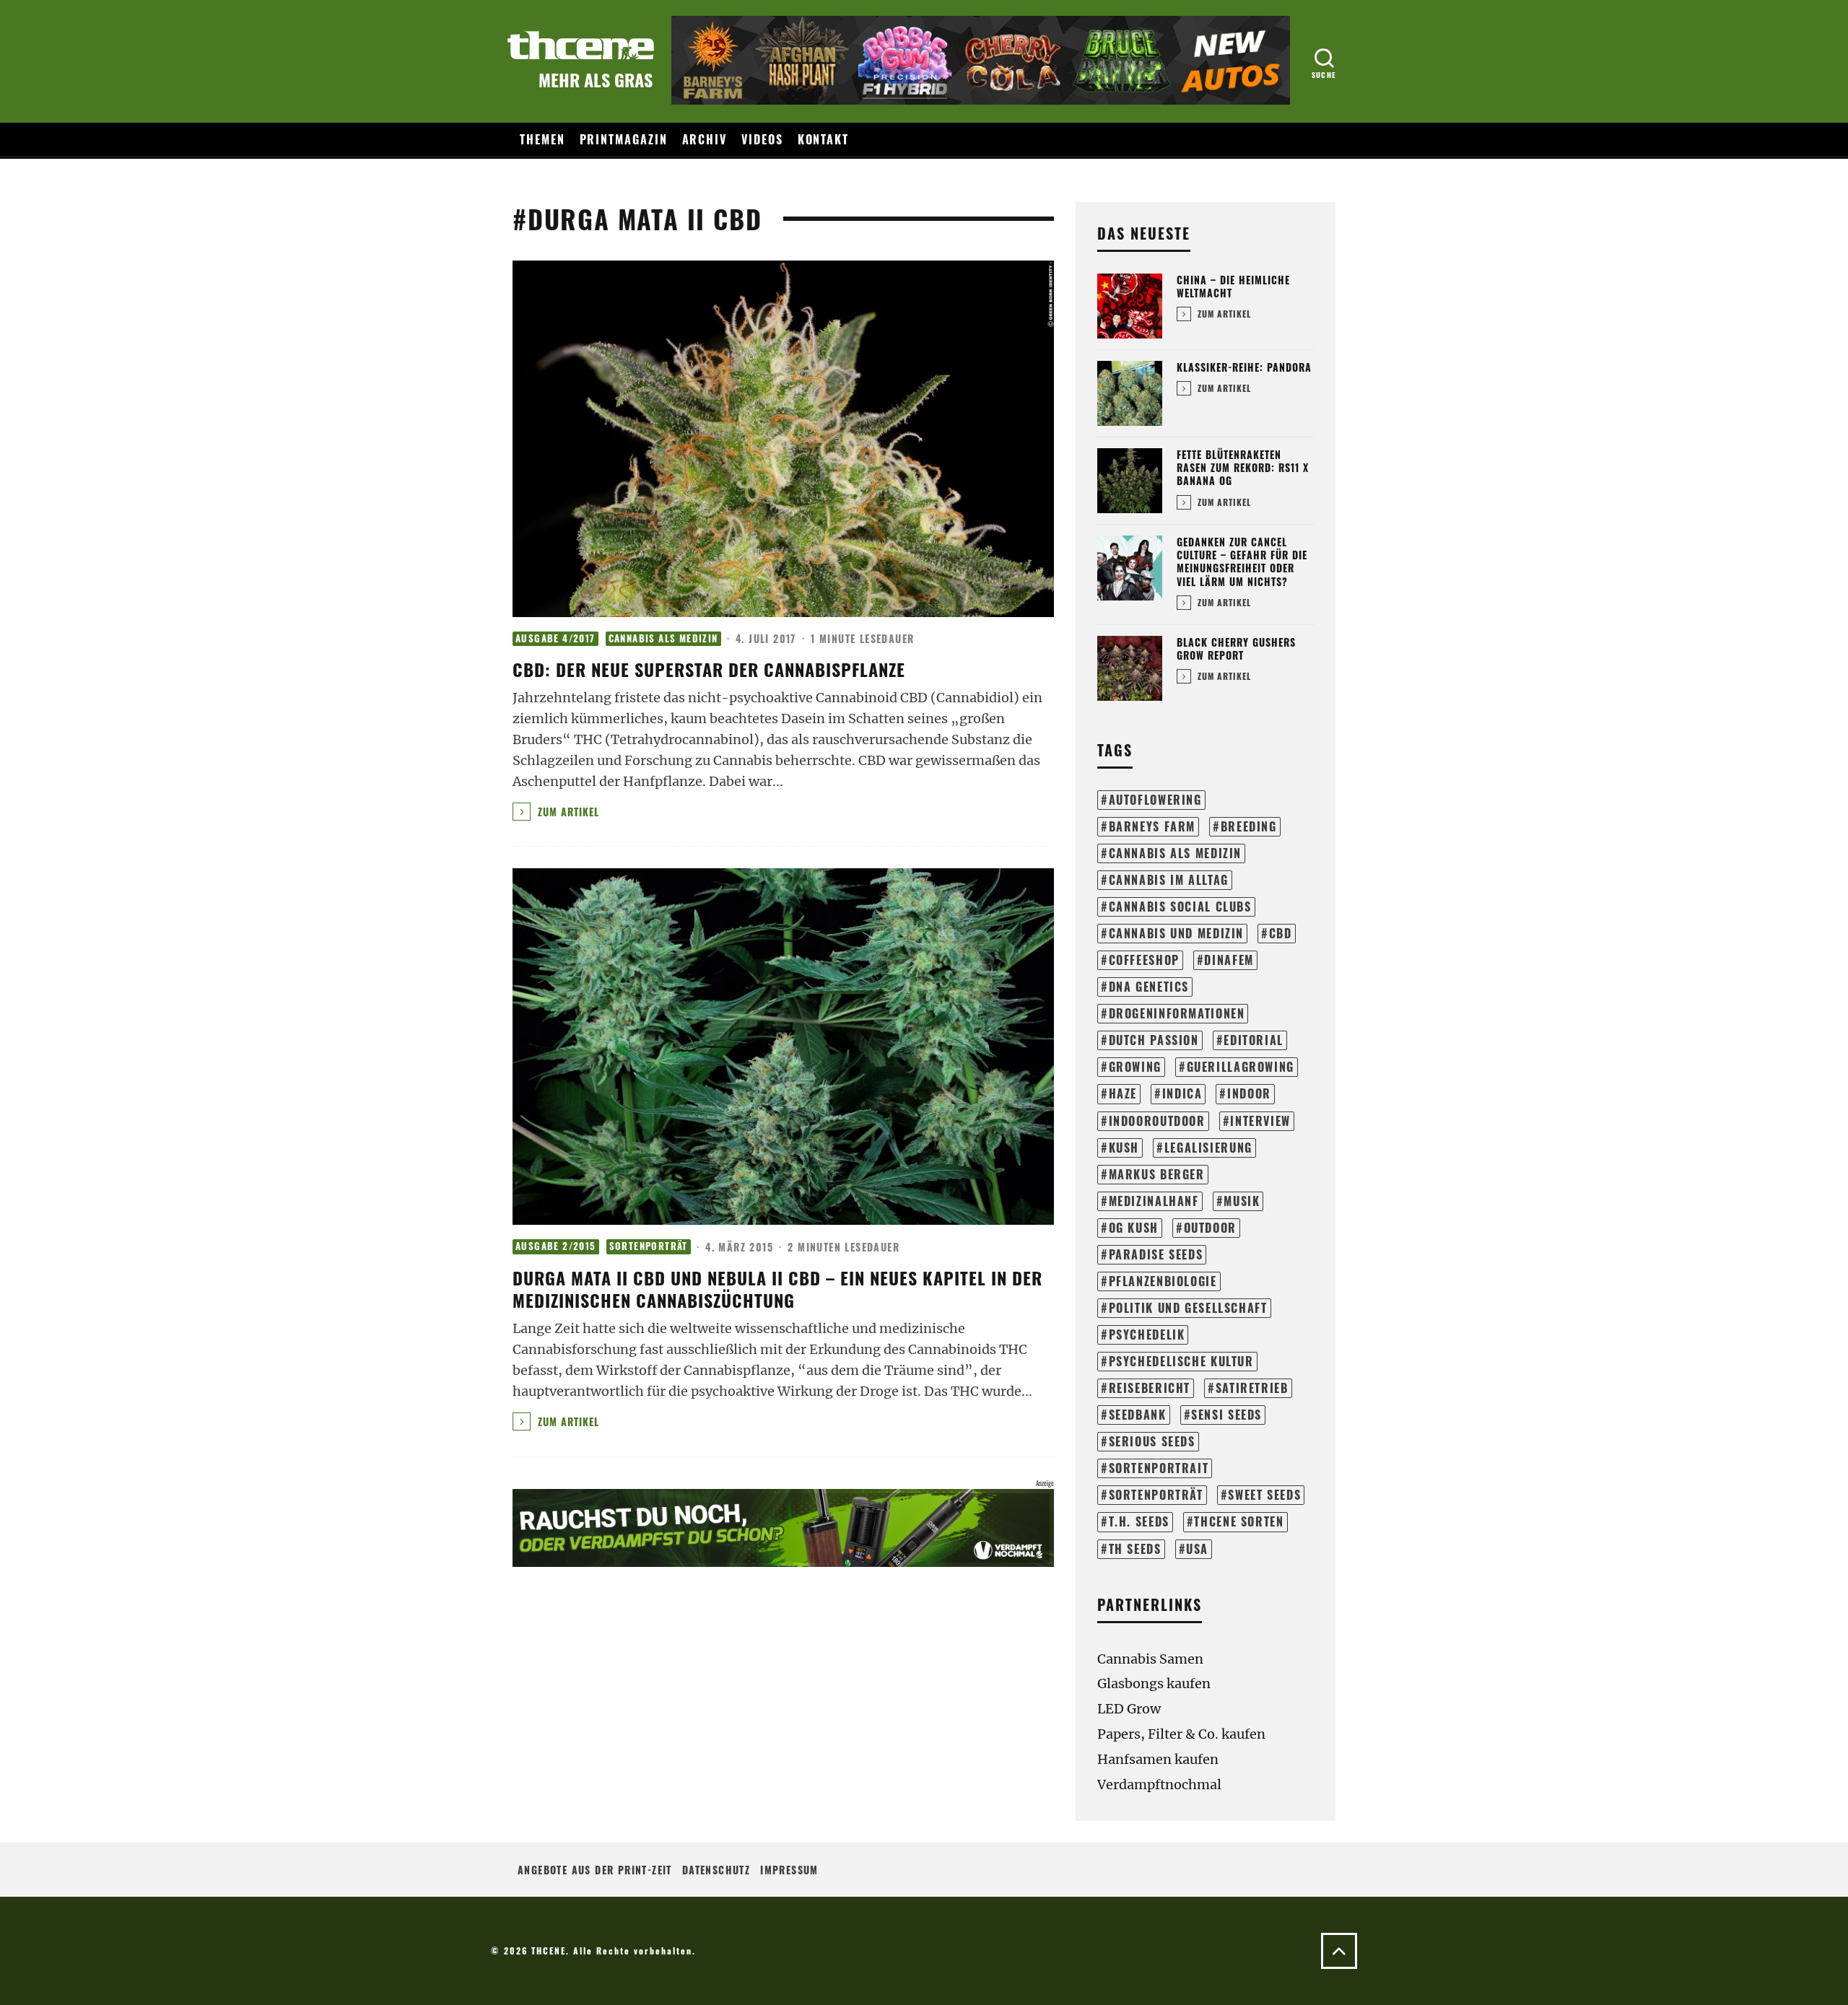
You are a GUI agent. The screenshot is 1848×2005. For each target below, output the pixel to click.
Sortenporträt (649, 1246)
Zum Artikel (567, 812)
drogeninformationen (1177, 1013)
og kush (1134, 1228)
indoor (1249, 1093)
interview (1260, 1121)
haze (1123, 1093)
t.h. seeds (1139, 1521)
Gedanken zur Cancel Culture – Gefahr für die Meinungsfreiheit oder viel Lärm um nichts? (1242, 562)
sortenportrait (1159, 1468)
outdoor (1210, 1228)
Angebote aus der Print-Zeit (595, 1870)
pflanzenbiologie (1163, 1281)
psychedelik (1147, 1335)
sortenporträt (1156, 1495)
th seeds (1135, 1549)
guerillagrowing (1241, 1067)
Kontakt (823, 139)
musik (1242, 1201)
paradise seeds (1156, 1254)
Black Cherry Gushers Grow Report (1236, 648)
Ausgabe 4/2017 (555, 638)
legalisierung (1208, 1148)
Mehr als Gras (596, 79)
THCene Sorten (1239, 1521)
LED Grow (1129, 1709)
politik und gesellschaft (1188, 1308)
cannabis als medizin (1175, 853)
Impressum (789, 1870)
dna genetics (1149, 987)
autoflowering (1155, 800)
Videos (762, 139)
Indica (1182, 1093)
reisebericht (1150, 1388)
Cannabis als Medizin (663, 638)
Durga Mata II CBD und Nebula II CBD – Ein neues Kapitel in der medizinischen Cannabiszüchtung (777, 1289)
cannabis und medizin (1176, 933)
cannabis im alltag (1169, 880)
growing (1135, 1067)
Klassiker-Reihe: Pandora (1244, 367)
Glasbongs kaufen (1154, 1683)
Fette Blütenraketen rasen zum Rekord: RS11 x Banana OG (1243, 467)
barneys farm (1152, 826)
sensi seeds (1226, 1415)
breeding (1249, 826)
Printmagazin (624, 139)
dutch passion (1154, 1040)
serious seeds (1152, 1441)
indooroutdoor (1157, 1121)
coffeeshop (1144, 960)
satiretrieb (1252, 1388)
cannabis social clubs (1180, 907)
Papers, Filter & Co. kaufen (1181, 1734)
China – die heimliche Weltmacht (1233, 286)
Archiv (705, 139)
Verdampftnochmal (1159, 1785)
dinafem (1229, 960)
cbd (1281, 933)
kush (1124, 1148)
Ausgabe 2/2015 (556, 1246)
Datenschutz (716, 1870)
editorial (1254, 1040)
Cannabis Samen (1150, 1659)
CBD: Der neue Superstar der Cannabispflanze (709, 669)
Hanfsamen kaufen (1158, 1759)
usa (1197, 1549)
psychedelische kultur (1181, 1361)
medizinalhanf (1154, 1201)
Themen (542, 139)
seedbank (1138, 1415)
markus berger (1157, 1174)
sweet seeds (1264, 1495)
